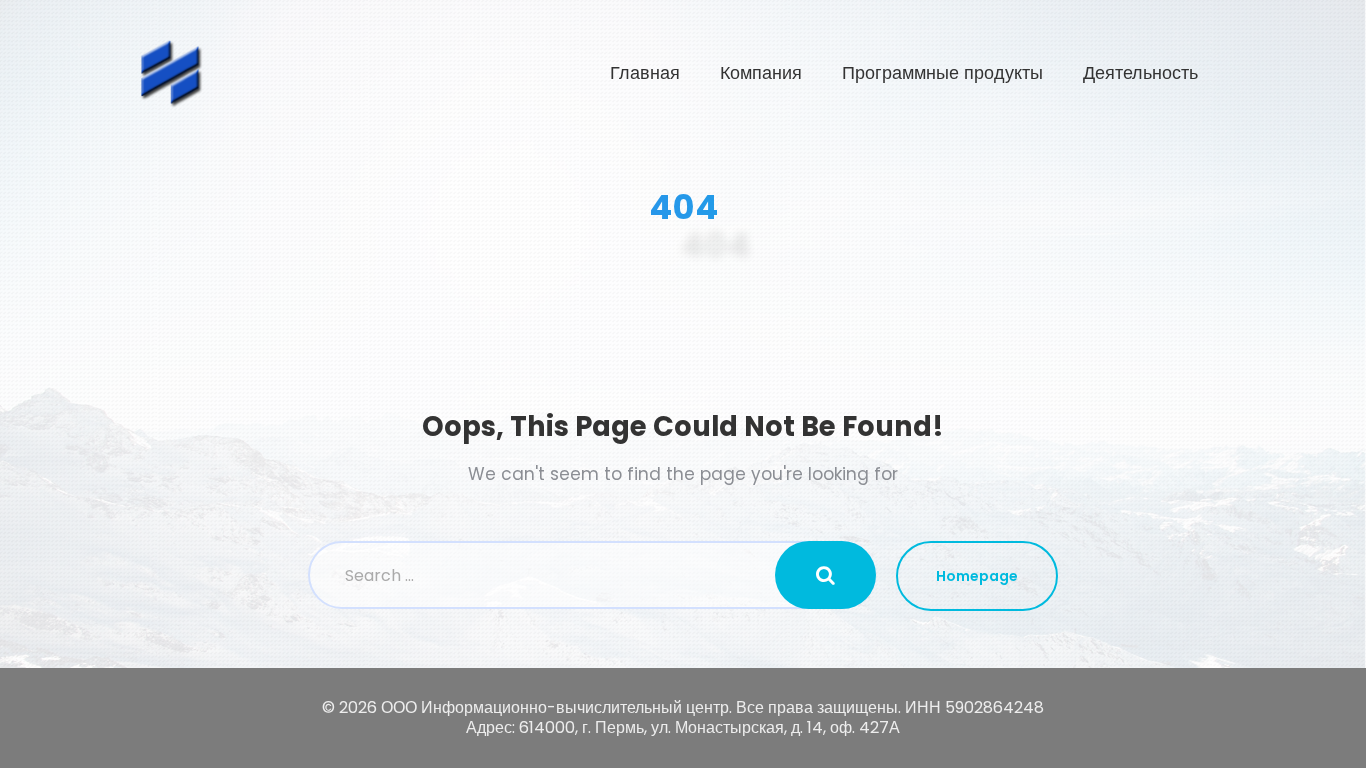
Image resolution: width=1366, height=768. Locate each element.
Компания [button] (761, 73)
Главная (645, 73)
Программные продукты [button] (942, 73)
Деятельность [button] (1140, 73)
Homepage (977, 576)
